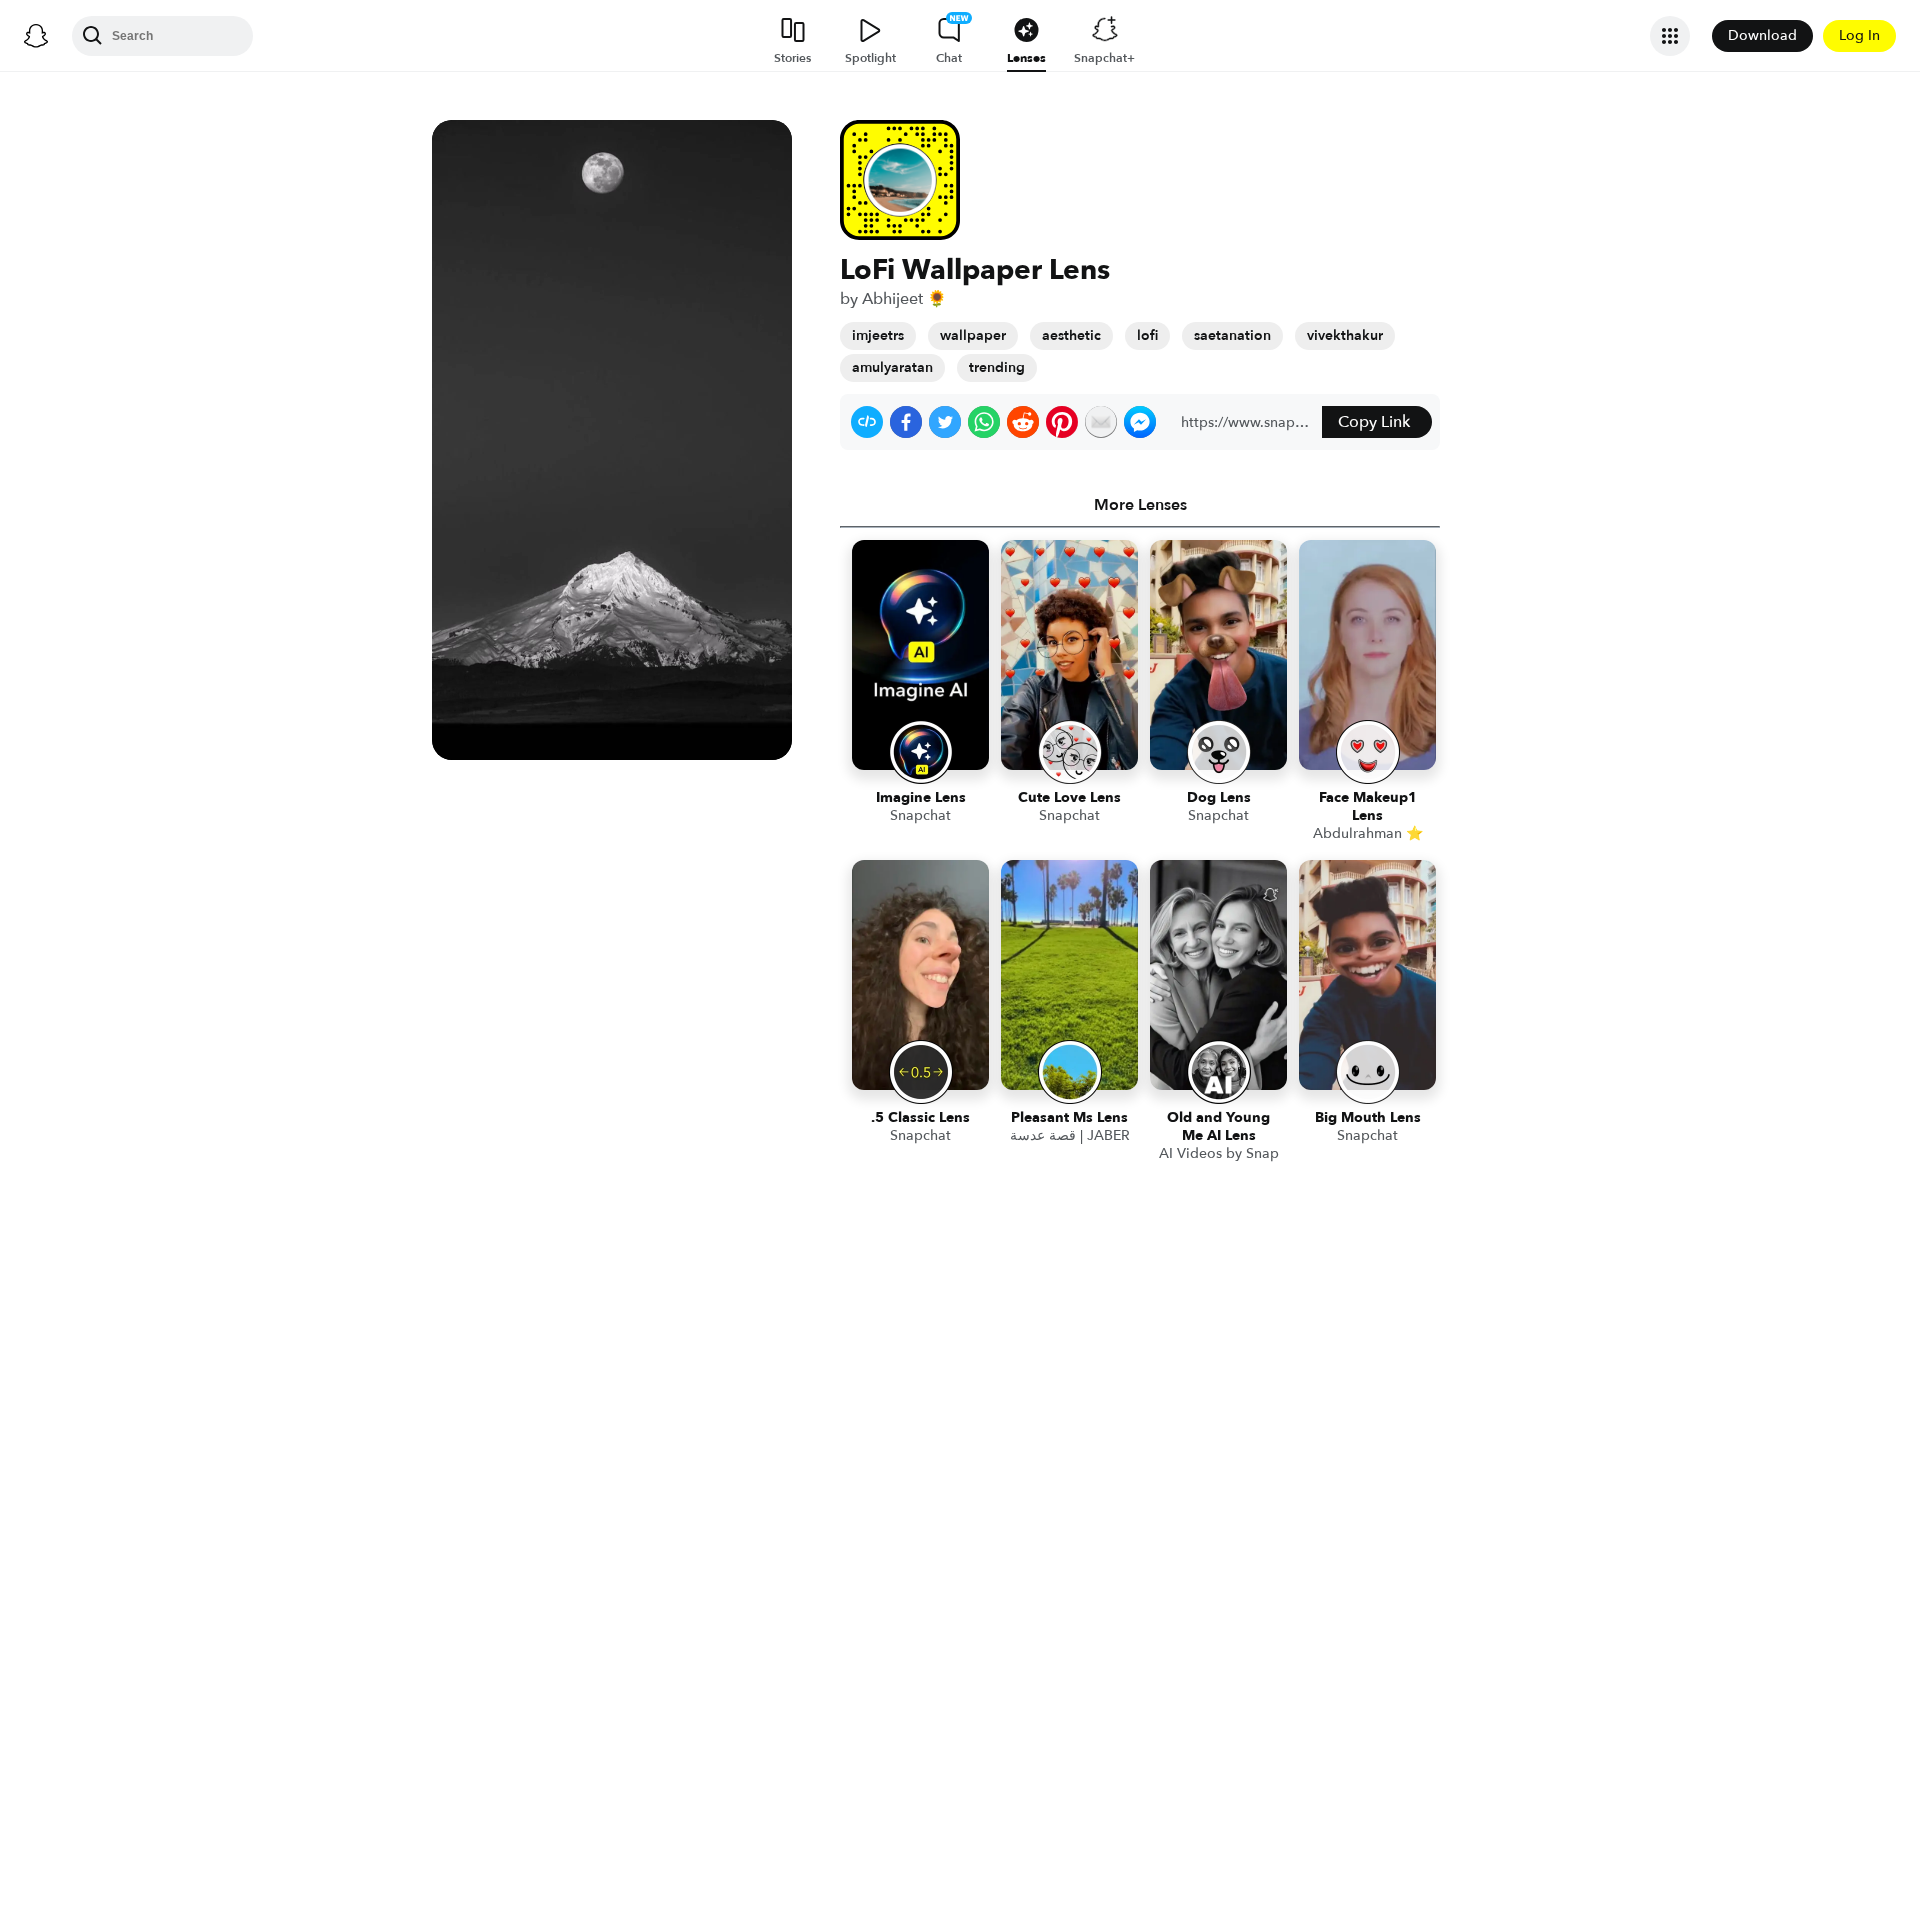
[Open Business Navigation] (1670, 36)
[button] (867, 422)
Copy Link (1374, 422)
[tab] (1140, 505)
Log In (1859, 35)
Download (1762, 35)
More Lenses (1140, 505)
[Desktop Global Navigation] (36, 36)
